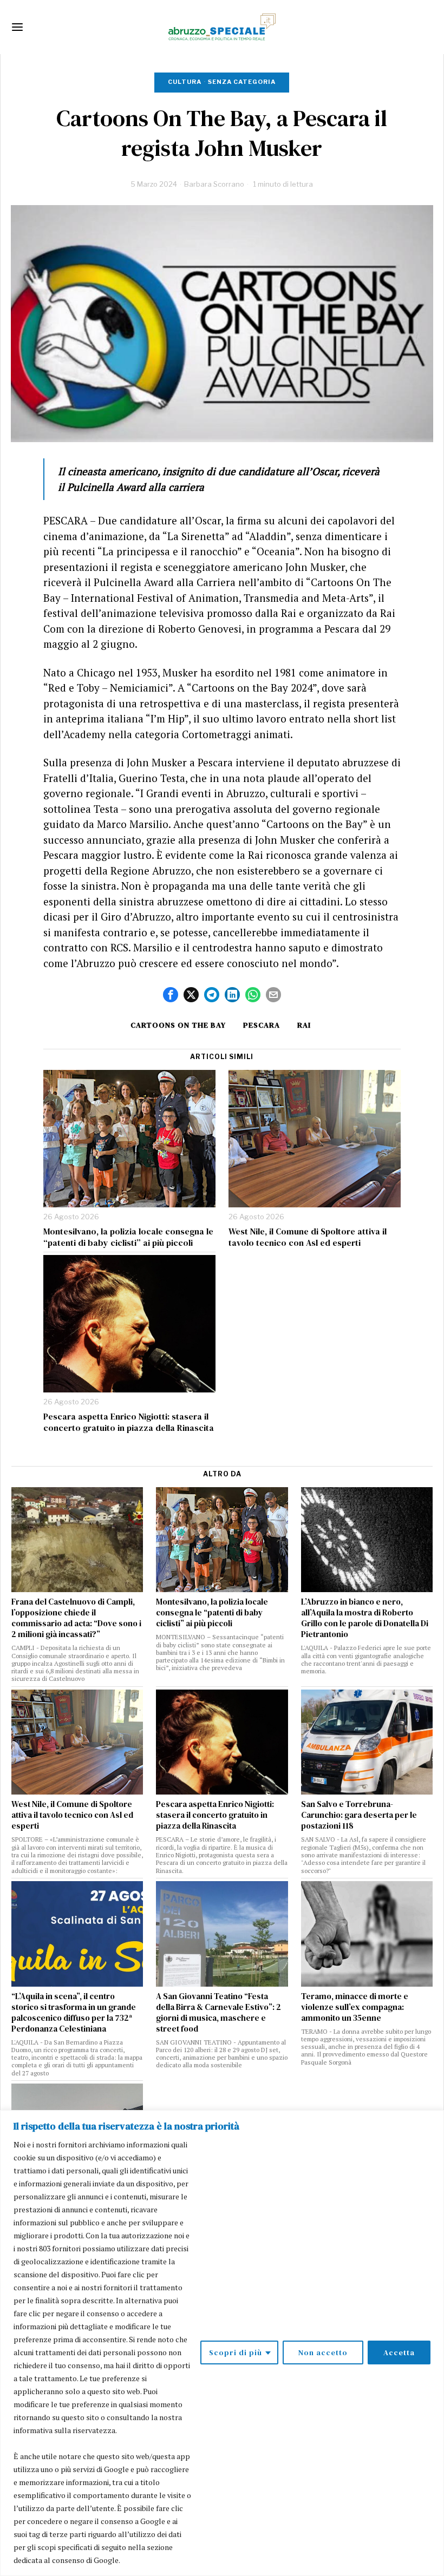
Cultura (185, 82)
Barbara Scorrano (214, 184)
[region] (222, 2343)
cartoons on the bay (178, 1025)
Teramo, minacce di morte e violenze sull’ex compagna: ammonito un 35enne (355, 2007)
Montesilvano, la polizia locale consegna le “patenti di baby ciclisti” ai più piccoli (128, 1237)
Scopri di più (236, 2352)
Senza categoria (242, 82)
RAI (304, 1025)
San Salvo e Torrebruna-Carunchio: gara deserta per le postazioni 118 (359, 1815)
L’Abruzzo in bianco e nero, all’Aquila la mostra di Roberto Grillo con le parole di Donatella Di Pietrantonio (365, 1618)
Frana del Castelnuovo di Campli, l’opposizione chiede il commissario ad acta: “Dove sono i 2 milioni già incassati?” (76, 1618)
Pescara (262, 1025)
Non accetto (323, 2352)
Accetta (399, 2352)
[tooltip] (171, 995)
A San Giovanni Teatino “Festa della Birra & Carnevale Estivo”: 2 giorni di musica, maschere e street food (218, 2013)
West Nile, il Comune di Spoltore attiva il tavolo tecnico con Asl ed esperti (308, 1237)
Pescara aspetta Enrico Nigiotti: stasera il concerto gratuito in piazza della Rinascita (129, 1422)
